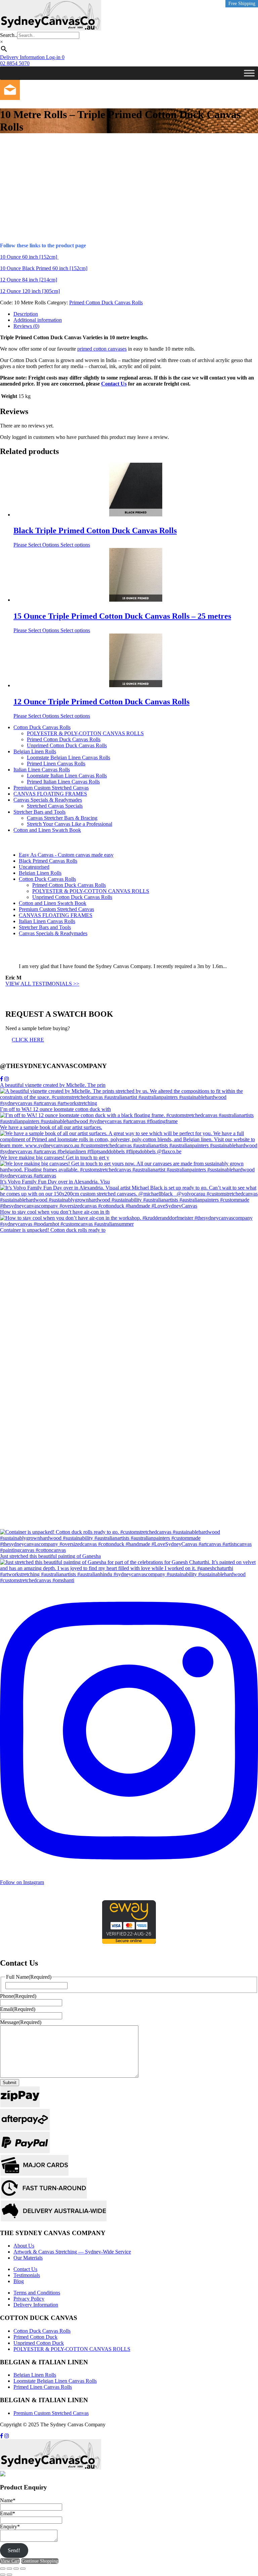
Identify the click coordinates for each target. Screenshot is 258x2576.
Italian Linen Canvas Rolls (42, 770)
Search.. (9, 35)
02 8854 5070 (15, 63)
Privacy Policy (29, 2299)
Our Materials (28, 2258)
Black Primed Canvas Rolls (48, 861)
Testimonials (27, 2275)
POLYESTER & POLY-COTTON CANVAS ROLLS (85, 733)
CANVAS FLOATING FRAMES (50, 794)
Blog (19, 2281)
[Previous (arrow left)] (3, 2575)
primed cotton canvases (102, 349)
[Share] (16, 2569)
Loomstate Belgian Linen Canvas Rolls (69, 757)
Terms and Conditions (37, 2293)
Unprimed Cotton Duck (39, 2343)
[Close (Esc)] (23, 2569)
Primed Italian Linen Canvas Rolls (63, 782)
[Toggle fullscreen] (9, 2569)
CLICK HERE (28, 1040)
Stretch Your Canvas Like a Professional (70, 824)
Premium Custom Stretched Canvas (51, 788)
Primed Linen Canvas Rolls (56, 764)
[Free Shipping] (136, 491)
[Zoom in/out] (3, 2569)
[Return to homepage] (51, 29)
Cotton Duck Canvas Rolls (42, 727)
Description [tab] (26, 314)
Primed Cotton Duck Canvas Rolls (106, 302)
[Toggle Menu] (249, 73)
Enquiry (10, 2527)
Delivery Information (36, 2305)
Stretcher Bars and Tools (39, 812)
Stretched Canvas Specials (55, 806)
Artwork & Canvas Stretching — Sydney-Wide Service (72, 2252)
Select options (75, 545)
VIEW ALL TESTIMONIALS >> (42, 984)
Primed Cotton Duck (35, 2337)
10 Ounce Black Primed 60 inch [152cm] (44, 268)
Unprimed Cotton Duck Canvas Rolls (67, 745)
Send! (14, 2550)
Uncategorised (34, 867)
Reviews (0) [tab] (26, 326)
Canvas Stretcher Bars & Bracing (62, 818)
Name (8, 2500)
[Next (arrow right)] (9, 2575)
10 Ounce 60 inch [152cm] (29, 257)
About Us (24, 2246)
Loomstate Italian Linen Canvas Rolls (67, 776)
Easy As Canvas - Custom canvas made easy (66, 855)
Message (21, 2022)
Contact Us (114, 384)
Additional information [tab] (38, 320)
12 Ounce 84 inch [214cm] (29, 280)
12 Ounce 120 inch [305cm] (30, 291)
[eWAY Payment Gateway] (129, 1942)
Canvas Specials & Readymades (48, 800)
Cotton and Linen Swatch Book (47, 830)
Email (18, 2009)
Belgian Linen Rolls (35, 751)
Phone (18, 1996)
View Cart (10, 2561)
